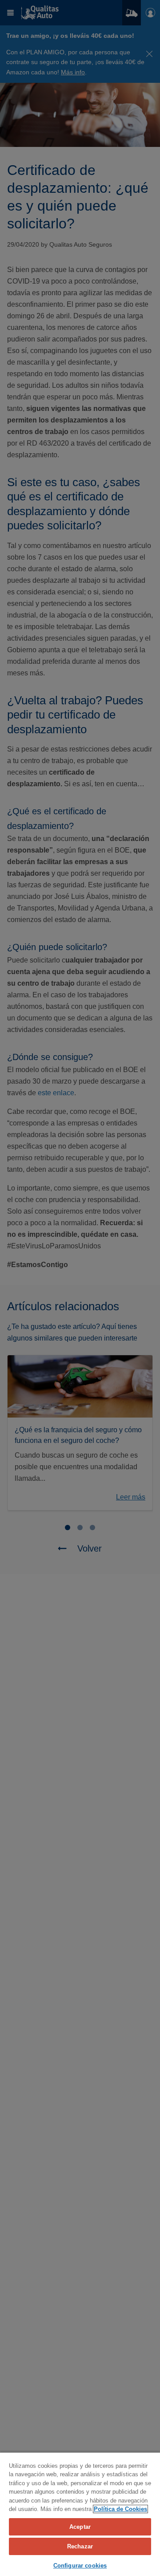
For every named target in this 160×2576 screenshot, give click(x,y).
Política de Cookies (120, 2509)
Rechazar (80, 2546)
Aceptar (80, 2527)
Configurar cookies (80, 2566)
